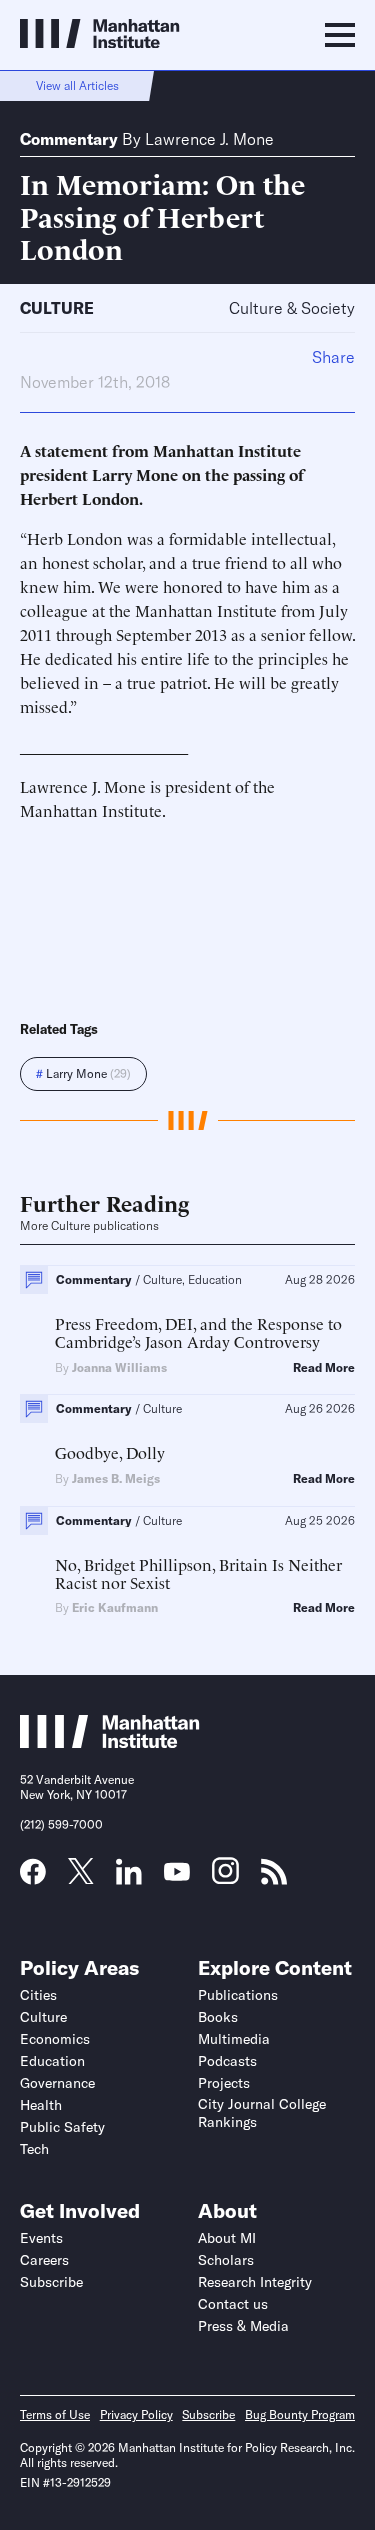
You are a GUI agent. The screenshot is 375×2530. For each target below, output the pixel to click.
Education (52, 2061)
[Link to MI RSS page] (274, 1878)
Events (41, 2238)
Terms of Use (55, 2414)
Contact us (233, 2304)
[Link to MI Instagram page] (225, 1878)
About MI (227, 2238)
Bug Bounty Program (300, 2414)
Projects (224, 2083)
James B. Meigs (116, 1478)
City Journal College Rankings (262, 2113)
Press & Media (243, 2326)
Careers (44, 2260)
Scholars (226, 2260)
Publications (238, 1995)
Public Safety (62, 2127)
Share (333, 357)
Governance (57, 2083)
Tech (34, 2149)
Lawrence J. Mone (209, 139)
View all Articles (77, 85)
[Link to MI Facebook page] (33, 1878)
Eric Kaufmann (115, 1607)
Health (41, 2105)
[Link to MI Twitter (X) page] (81, 1877)
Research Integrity (255, 2282)
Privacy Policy (136, 2414)
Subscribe (51, 2282)
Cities (38, 1995)
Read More (324, 1368)
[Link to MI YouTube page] (177, 1874)
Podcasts (227, 2061)
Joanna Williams (119, 1367)
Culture (57, 308)
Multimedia (234, 2039)
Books (218, 2017)
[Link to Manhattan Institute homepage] (110, 1742)
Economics (55, 2039)
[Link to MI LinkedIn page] (129, 1878)
